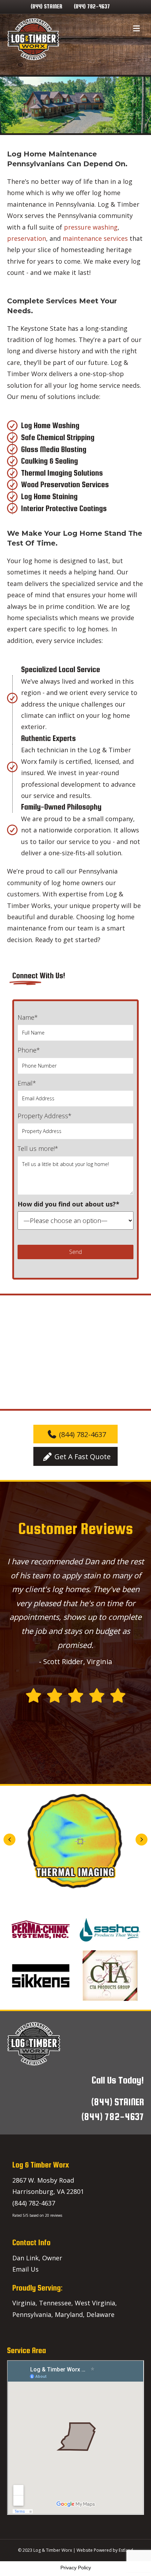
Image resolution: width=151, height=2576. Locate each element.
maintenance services (95, 238)
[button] (75, 1434)
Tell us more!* (38, 1148)
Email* (27, 1083)
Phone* (29, 1050)
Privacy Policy (76, 2568)
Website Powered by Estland (105, 2550)
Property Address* (45, 1116)
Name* (28, 1017)
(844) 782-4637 (92, 7)
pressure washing (91, 227)
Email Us (25, 2269)
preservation (27, 238)
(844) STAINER (46, 7)
